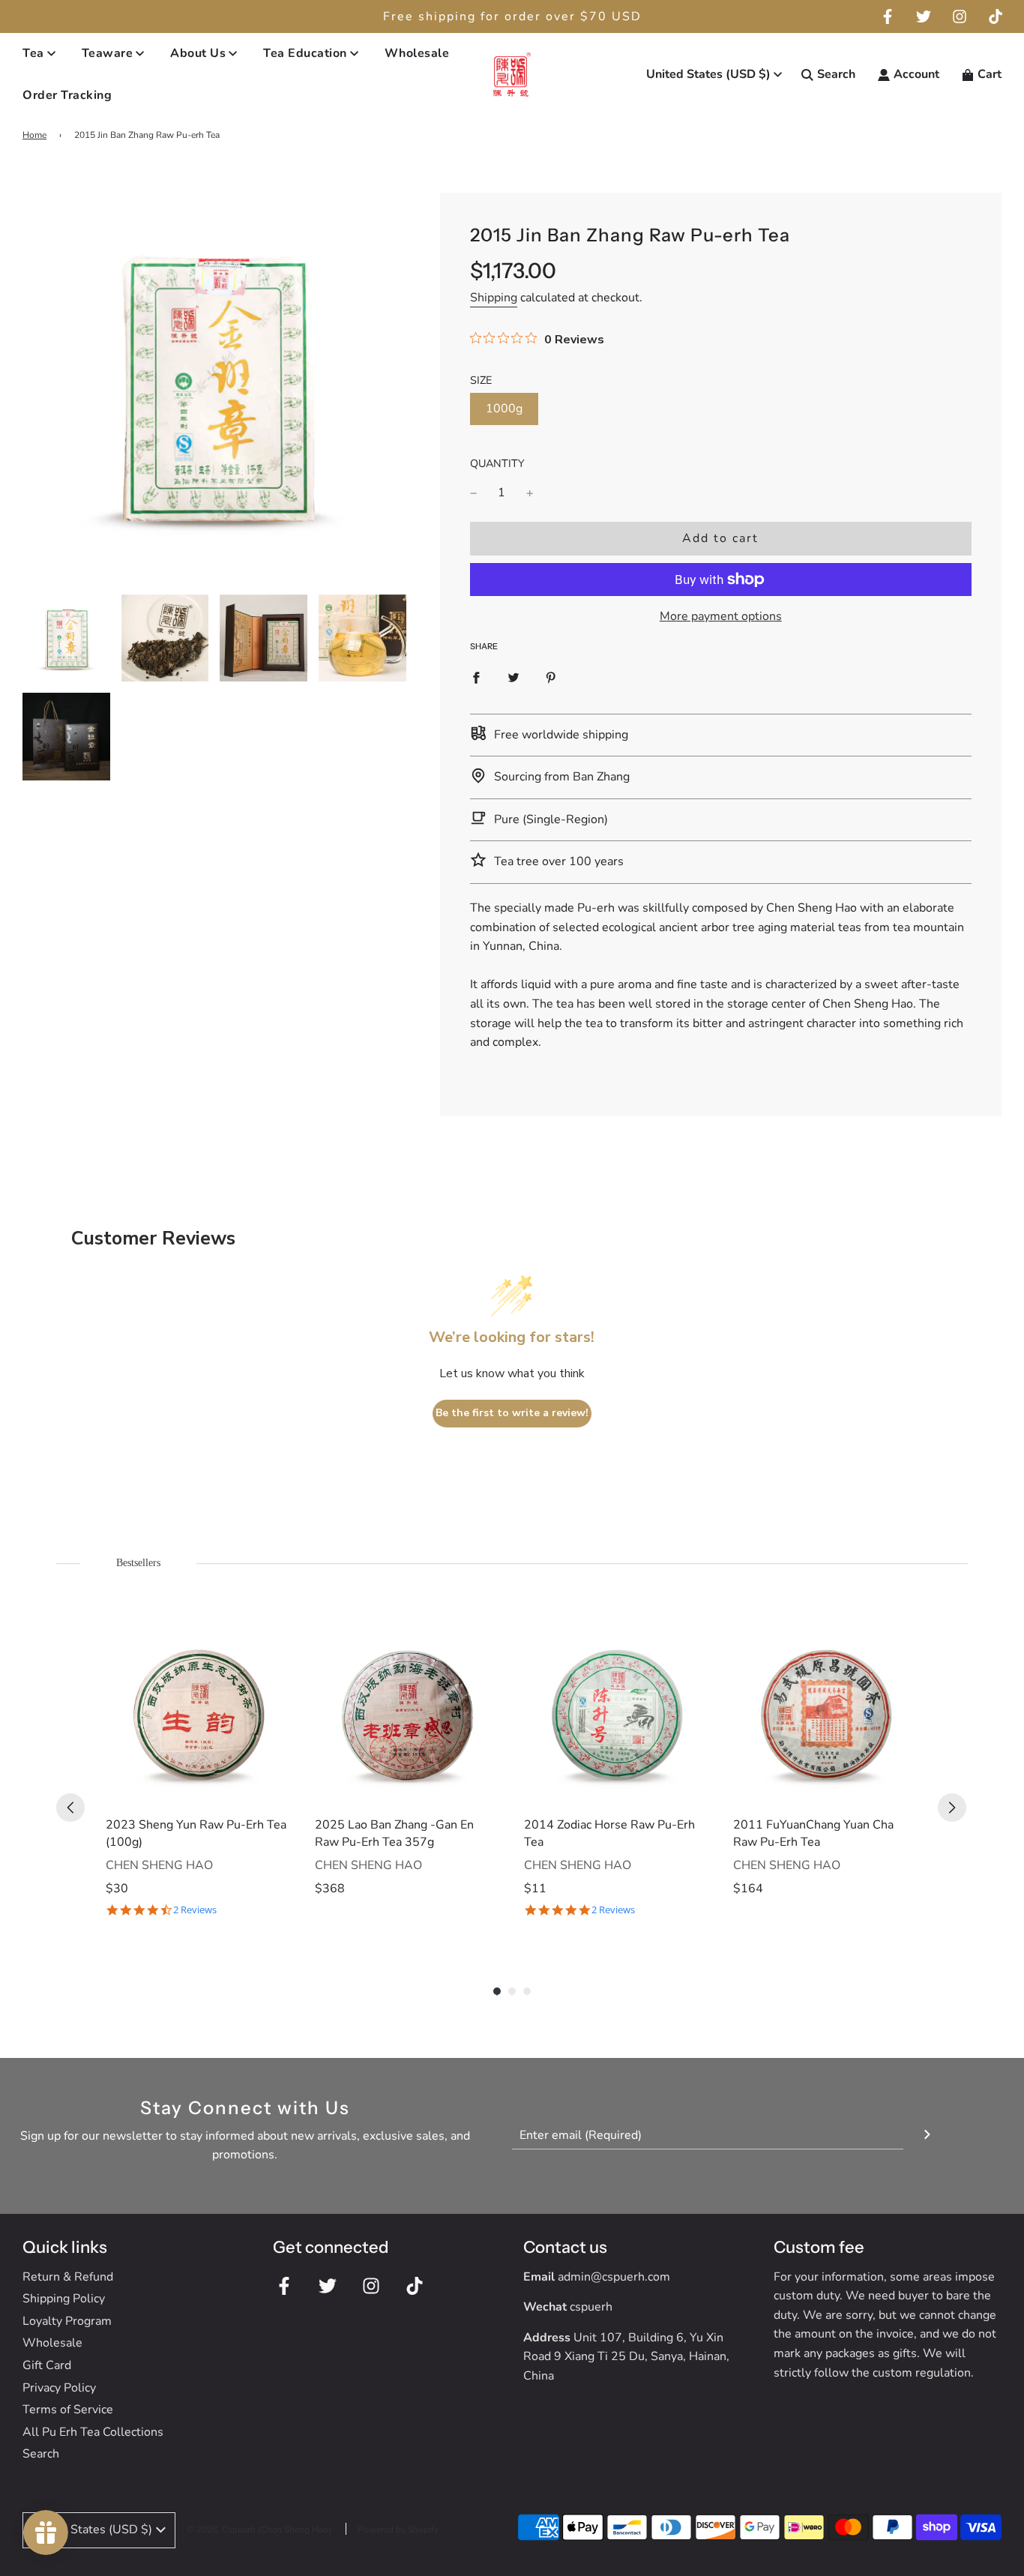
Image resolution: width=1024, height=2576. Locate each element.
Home (34, 135)
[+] (530, 493)
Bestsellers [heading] (138, 1563)
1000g (504, 409)
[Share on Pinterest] (551, 678)
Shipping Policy (64, 2299)
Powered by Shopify (398, 2530)
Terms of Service (68, 2410)
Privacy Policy (59, 2388)
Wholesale (417, 53)
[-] (474, 493)
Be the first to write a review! (512, 1413)
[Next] (952, 1808)
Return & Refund (68, 2277)
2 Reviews (195, 1910)
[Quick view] (276, 1790)
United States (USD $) (708, 74)
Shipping (494, 298)
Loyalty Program (67, 2321)
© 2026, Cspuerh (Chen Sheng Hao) (259, 2530)
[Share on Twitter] (513, 678)
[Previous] (70, 1808)
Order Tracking (67, 95)
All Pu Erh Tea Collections (93, 2432)
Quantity (497, 463)
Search (41, 2454)
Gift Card (47, 2365)
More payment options (721, 616)
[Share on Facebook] (476, 678)
